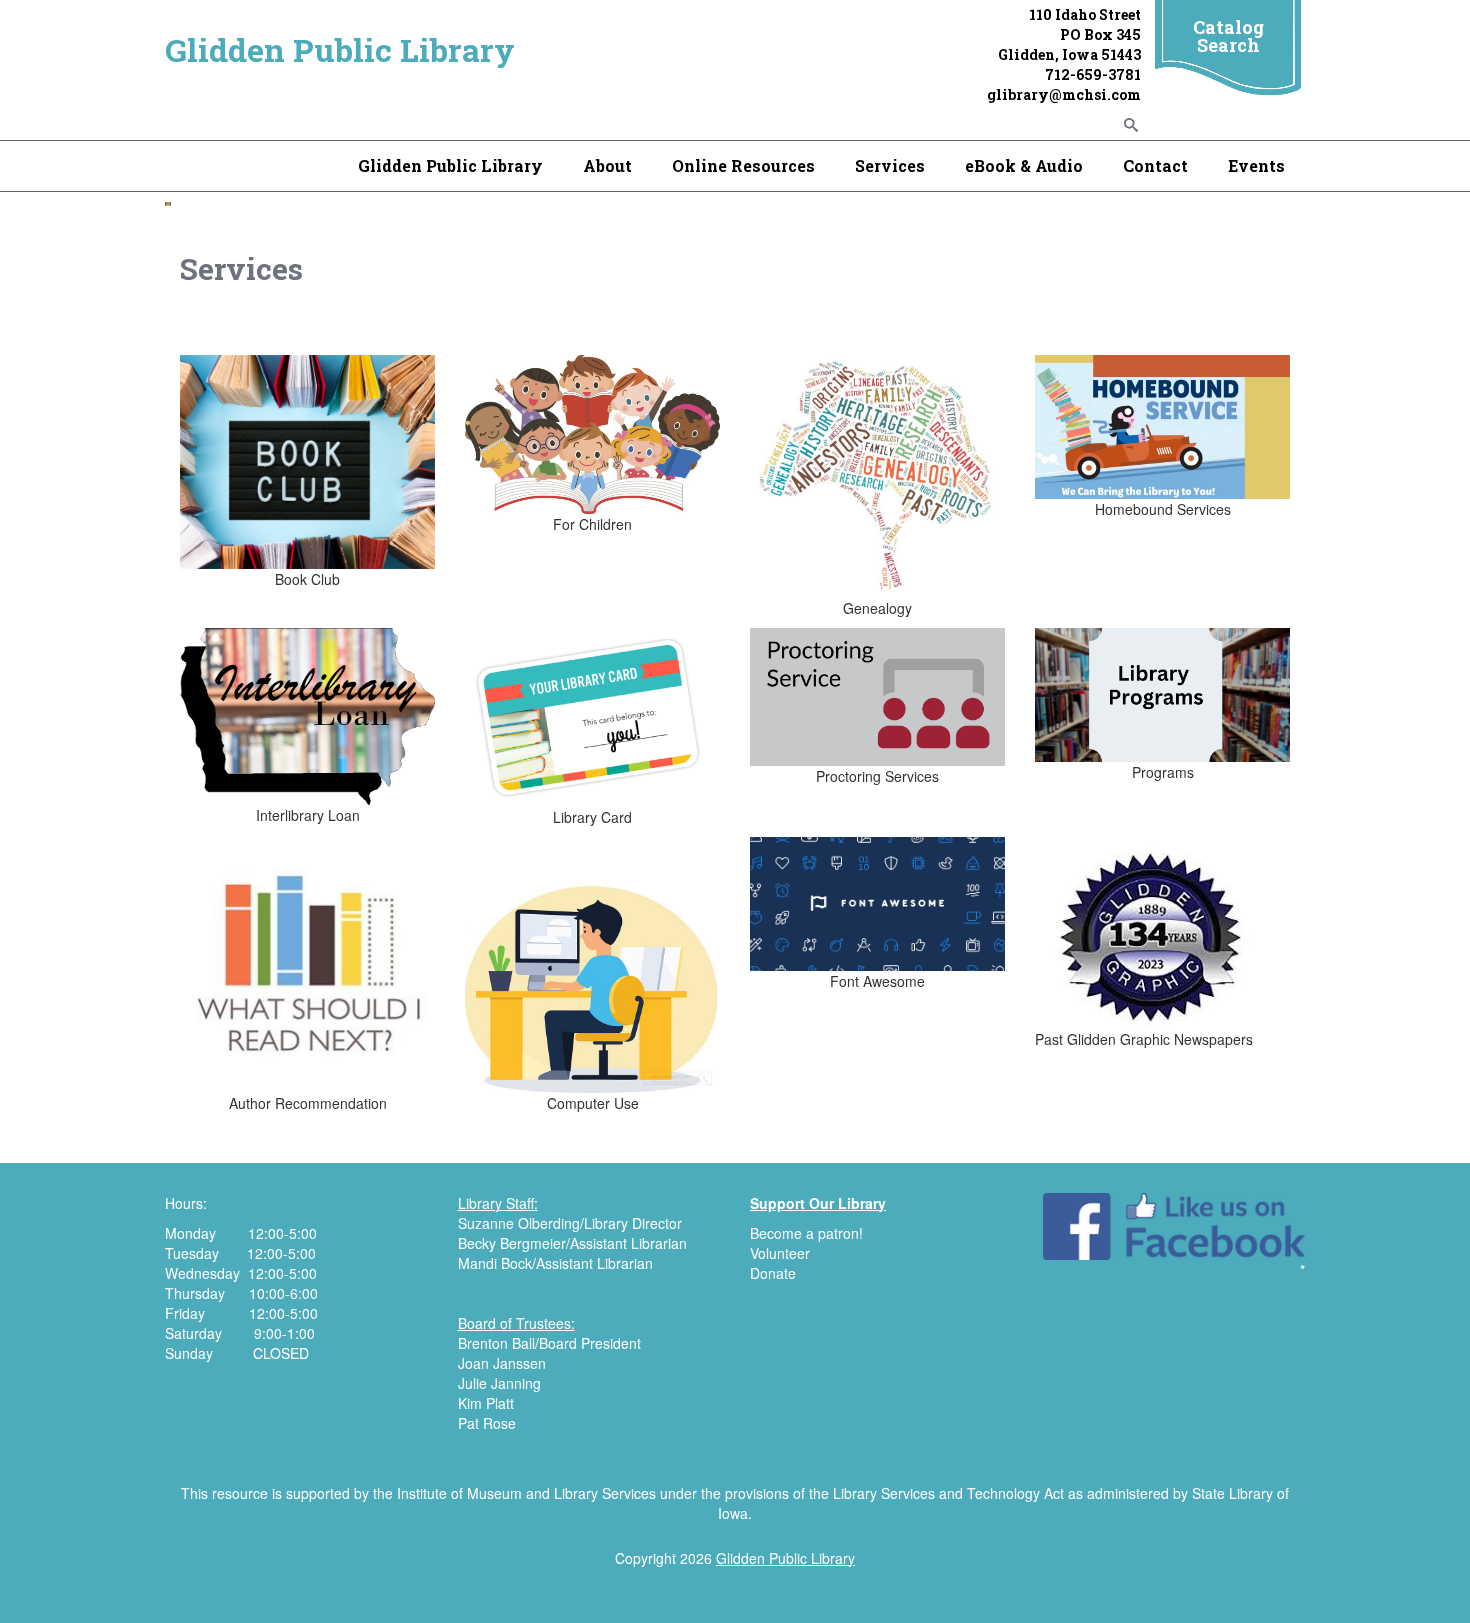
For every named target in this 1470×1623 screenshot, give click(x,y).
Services (890, 165)
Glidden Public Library (340, 49)
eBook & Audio (1024, 165)
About (607, 165)
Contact (1155, 165)
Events (1256, 165)
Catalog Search (1228, 36)
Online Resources (743, 165)
